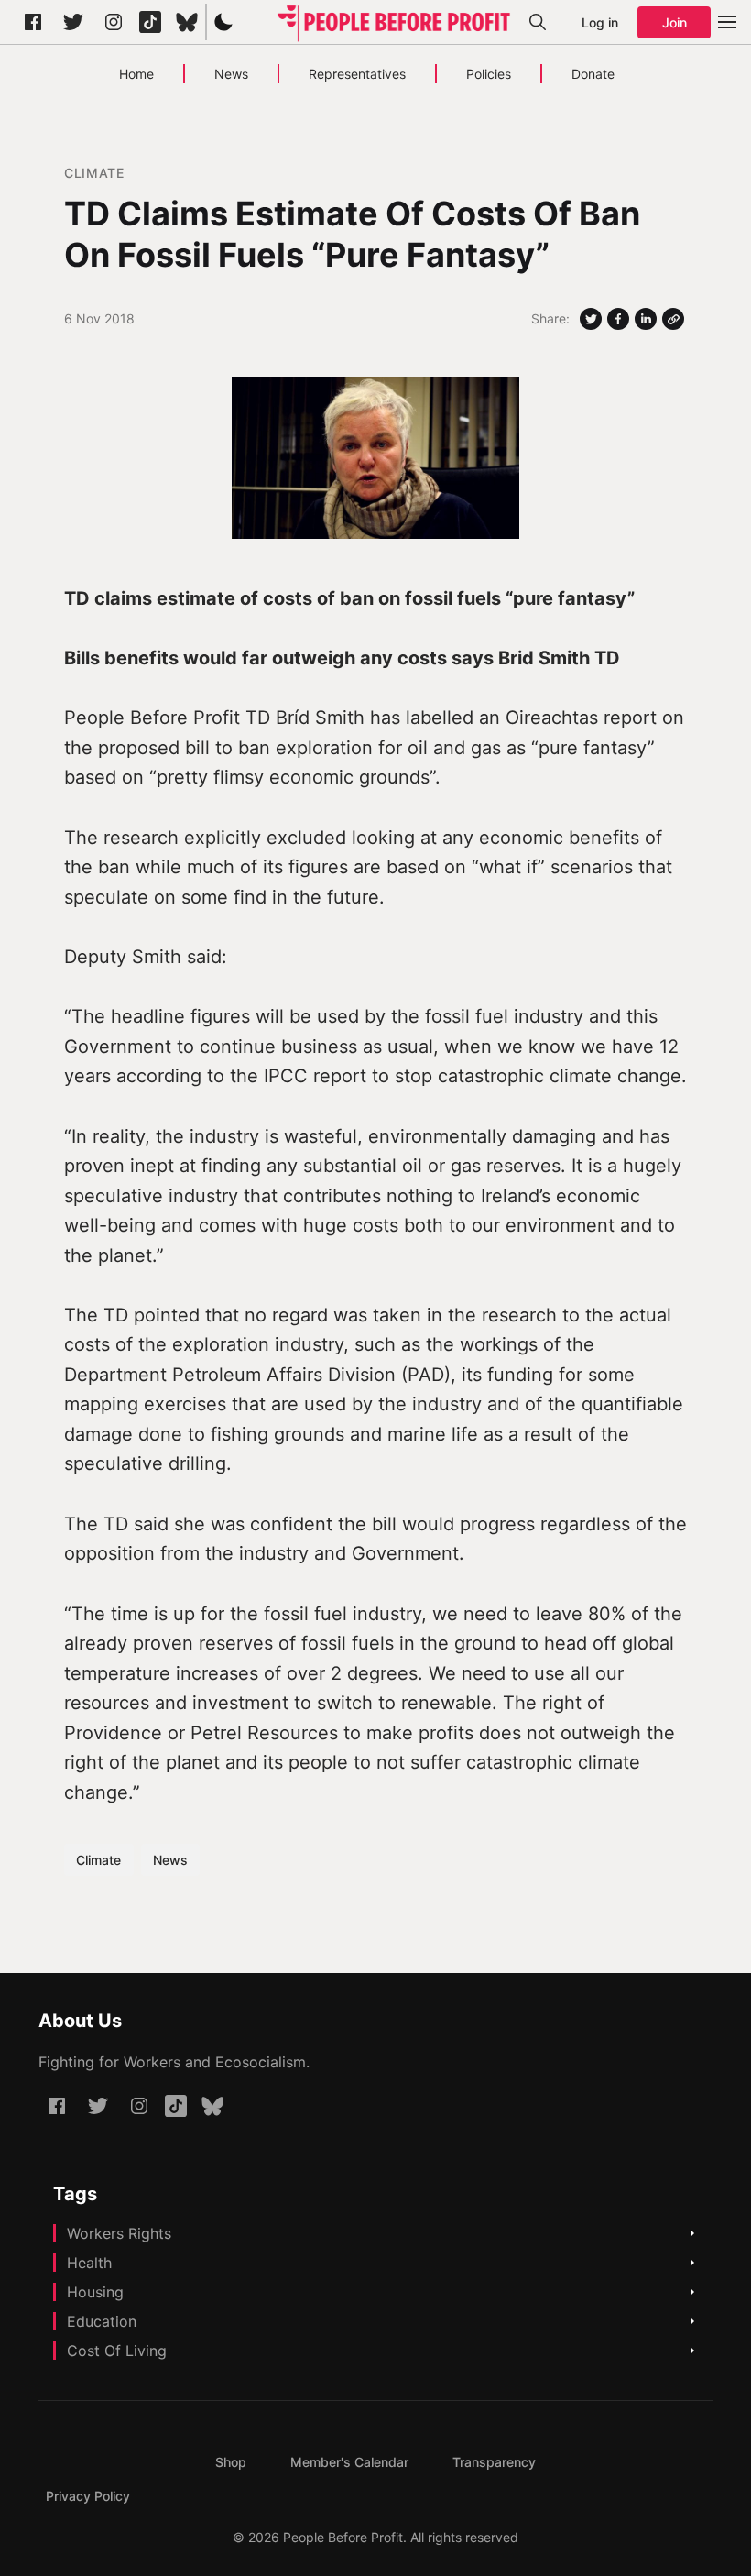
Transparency (494, 2462)
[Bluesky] (187, 22)
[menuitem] (231, 2462)
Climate (94, 173)
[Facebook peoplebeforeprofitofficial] (33, 22)
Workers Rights (119, 2233)
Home (136, 74)
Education (102, 2321)
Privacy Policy (88, 2496)
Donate (593, 74)
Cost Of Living (117, 2351)
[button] (223, 22)
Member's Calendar (349, 2462)
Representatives (357, 74)
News (231, 74)
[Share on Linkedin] (646, 319)
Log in (600, 22)
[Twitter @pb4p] (73, 22)
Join (675, 22)
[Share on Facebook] (618, 319)
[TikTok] (150, 22)
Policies (489, 74)
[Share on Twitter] (591, 319)
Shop (231, 2462)
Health (89, 2263)
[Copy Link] (673, 319)
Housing (95, 2292)
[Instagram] (114, 22)
